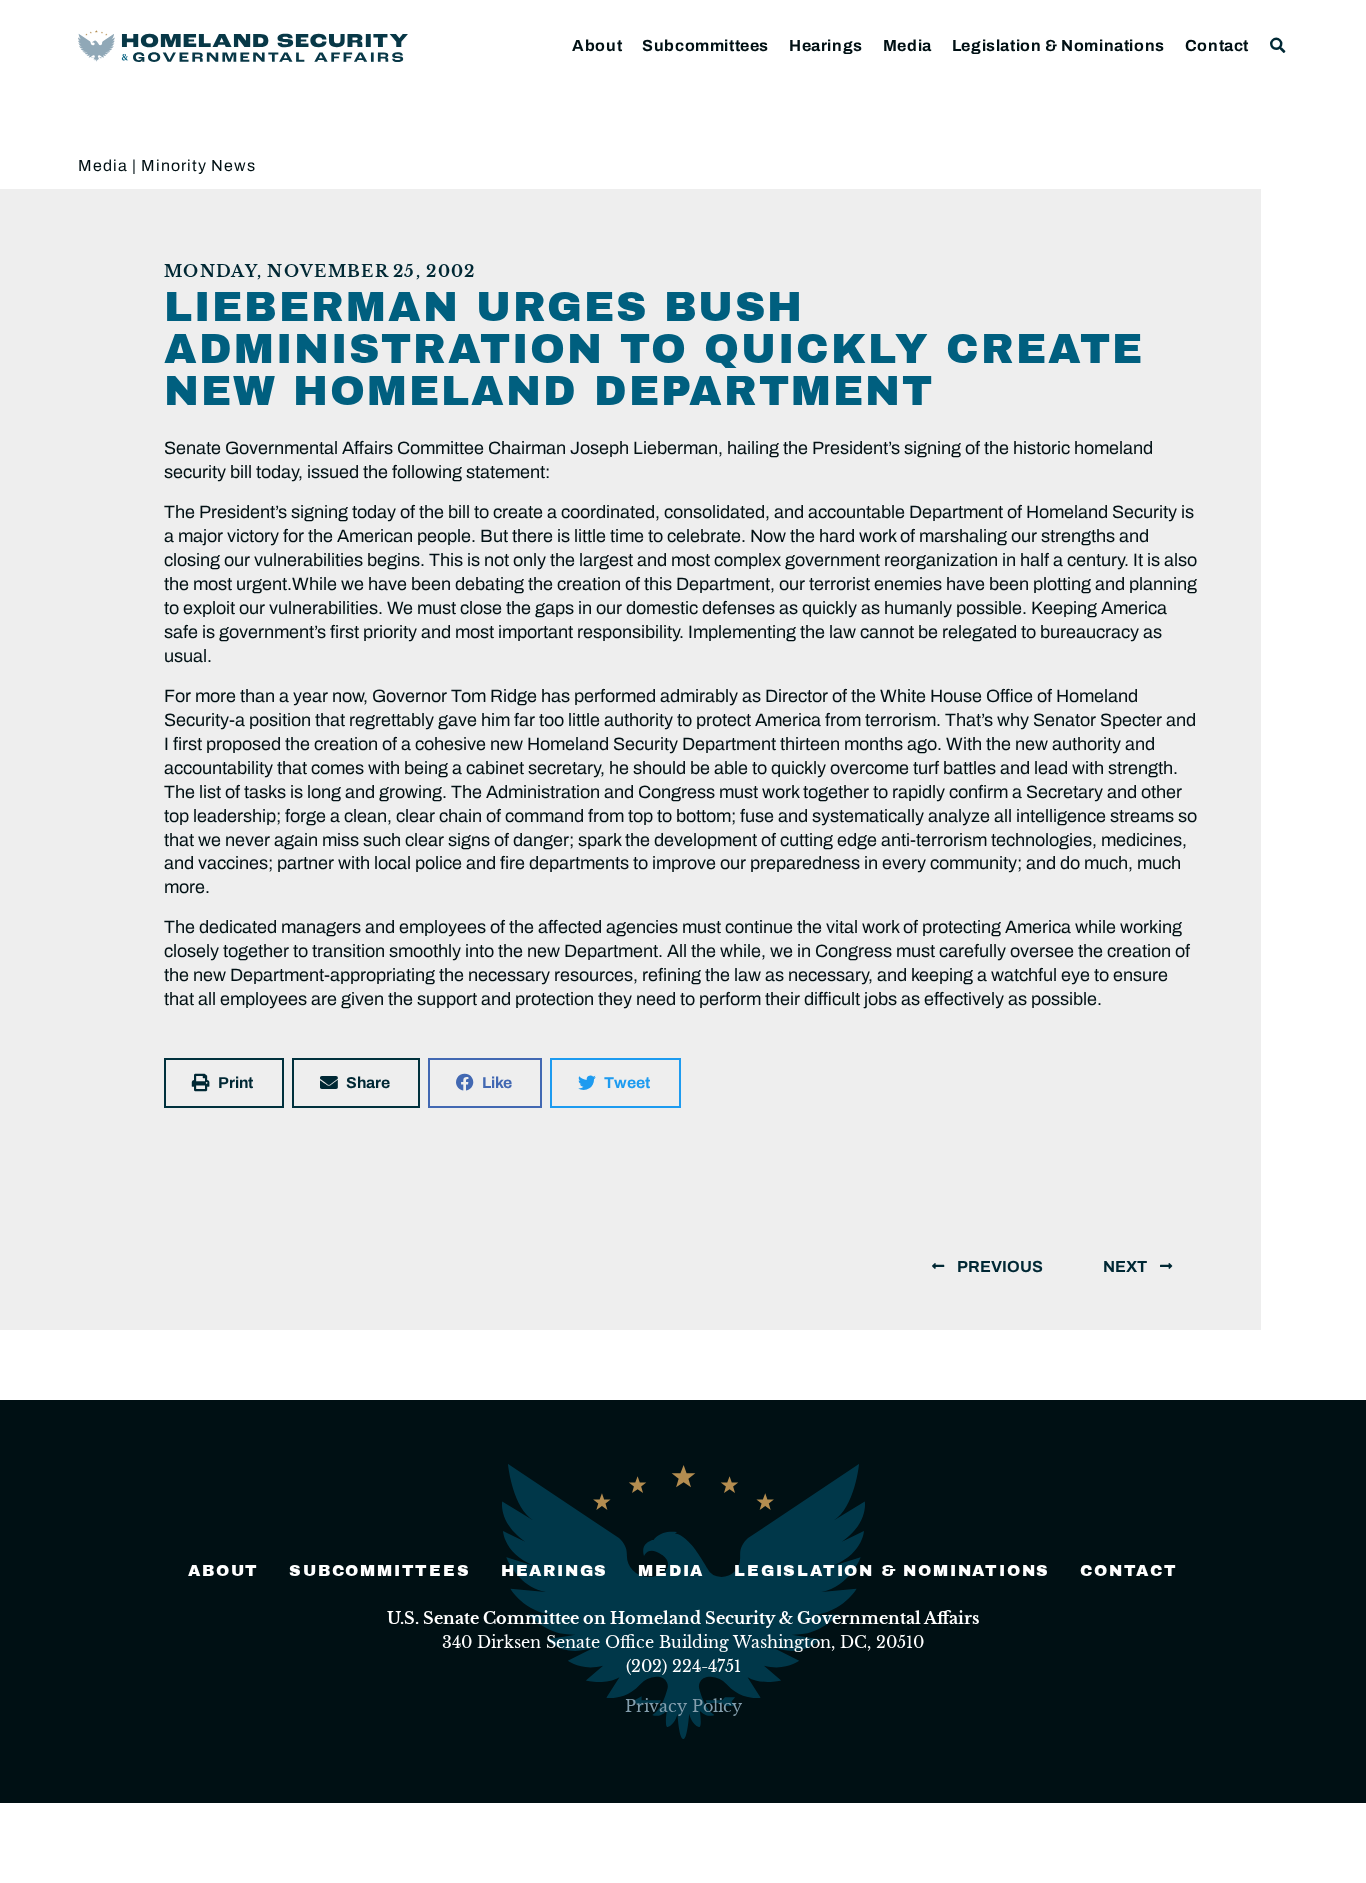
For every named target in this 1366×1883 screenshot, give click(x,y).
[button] (1278, 45)
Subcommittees (705, 45)
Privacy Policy (683, 1706)
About (597, 45)
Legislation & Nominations (1058, 45)
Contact (1217, 45)
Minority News (198, 165)
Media (907, 45)
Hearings (826, 45)
